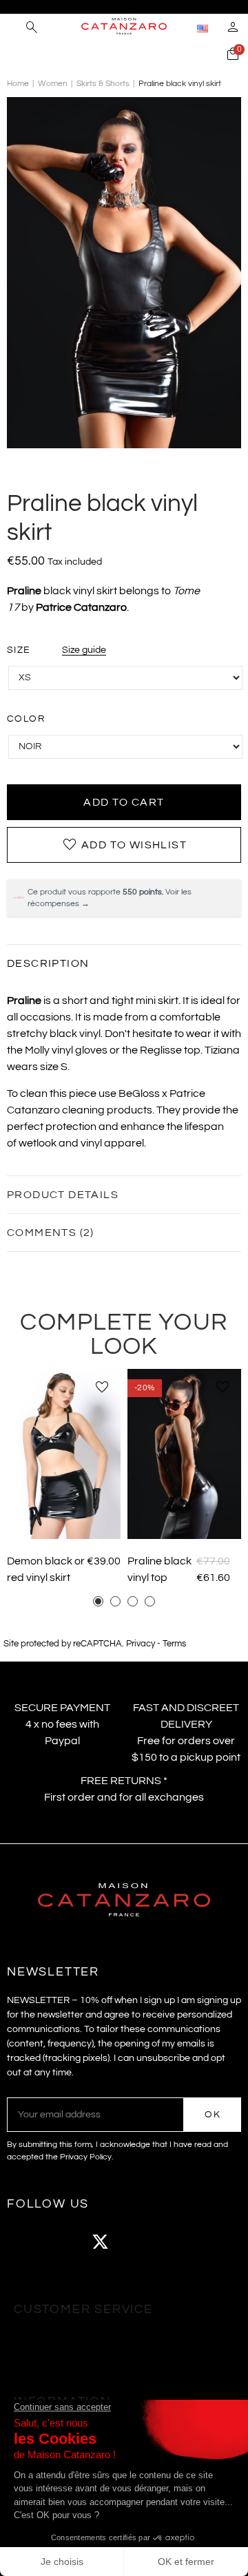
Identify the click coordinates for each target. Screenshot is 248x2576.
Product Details (63, 1195)
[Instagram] (62, 2241)
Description (48, 963)
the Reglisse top (161, 1050)
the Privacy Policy (79, 2157)
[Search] (32, 29)
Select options (64, 1519)
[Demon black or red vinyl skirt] (64, 1454)
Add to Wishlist (124, 845)
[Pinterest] (176, 2241)
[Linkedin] (214, 2241)
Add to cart (124, 802)
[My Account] (233, 29)
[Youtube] (138, 2241)
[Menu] (13, 28)
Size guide (84, 650)
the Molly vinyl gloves (57, 1050)
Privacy (141, 1644)
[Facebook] (24, 2241)
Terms (174, 1644)
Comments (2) (51, 1233)
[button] (98, 1601)
